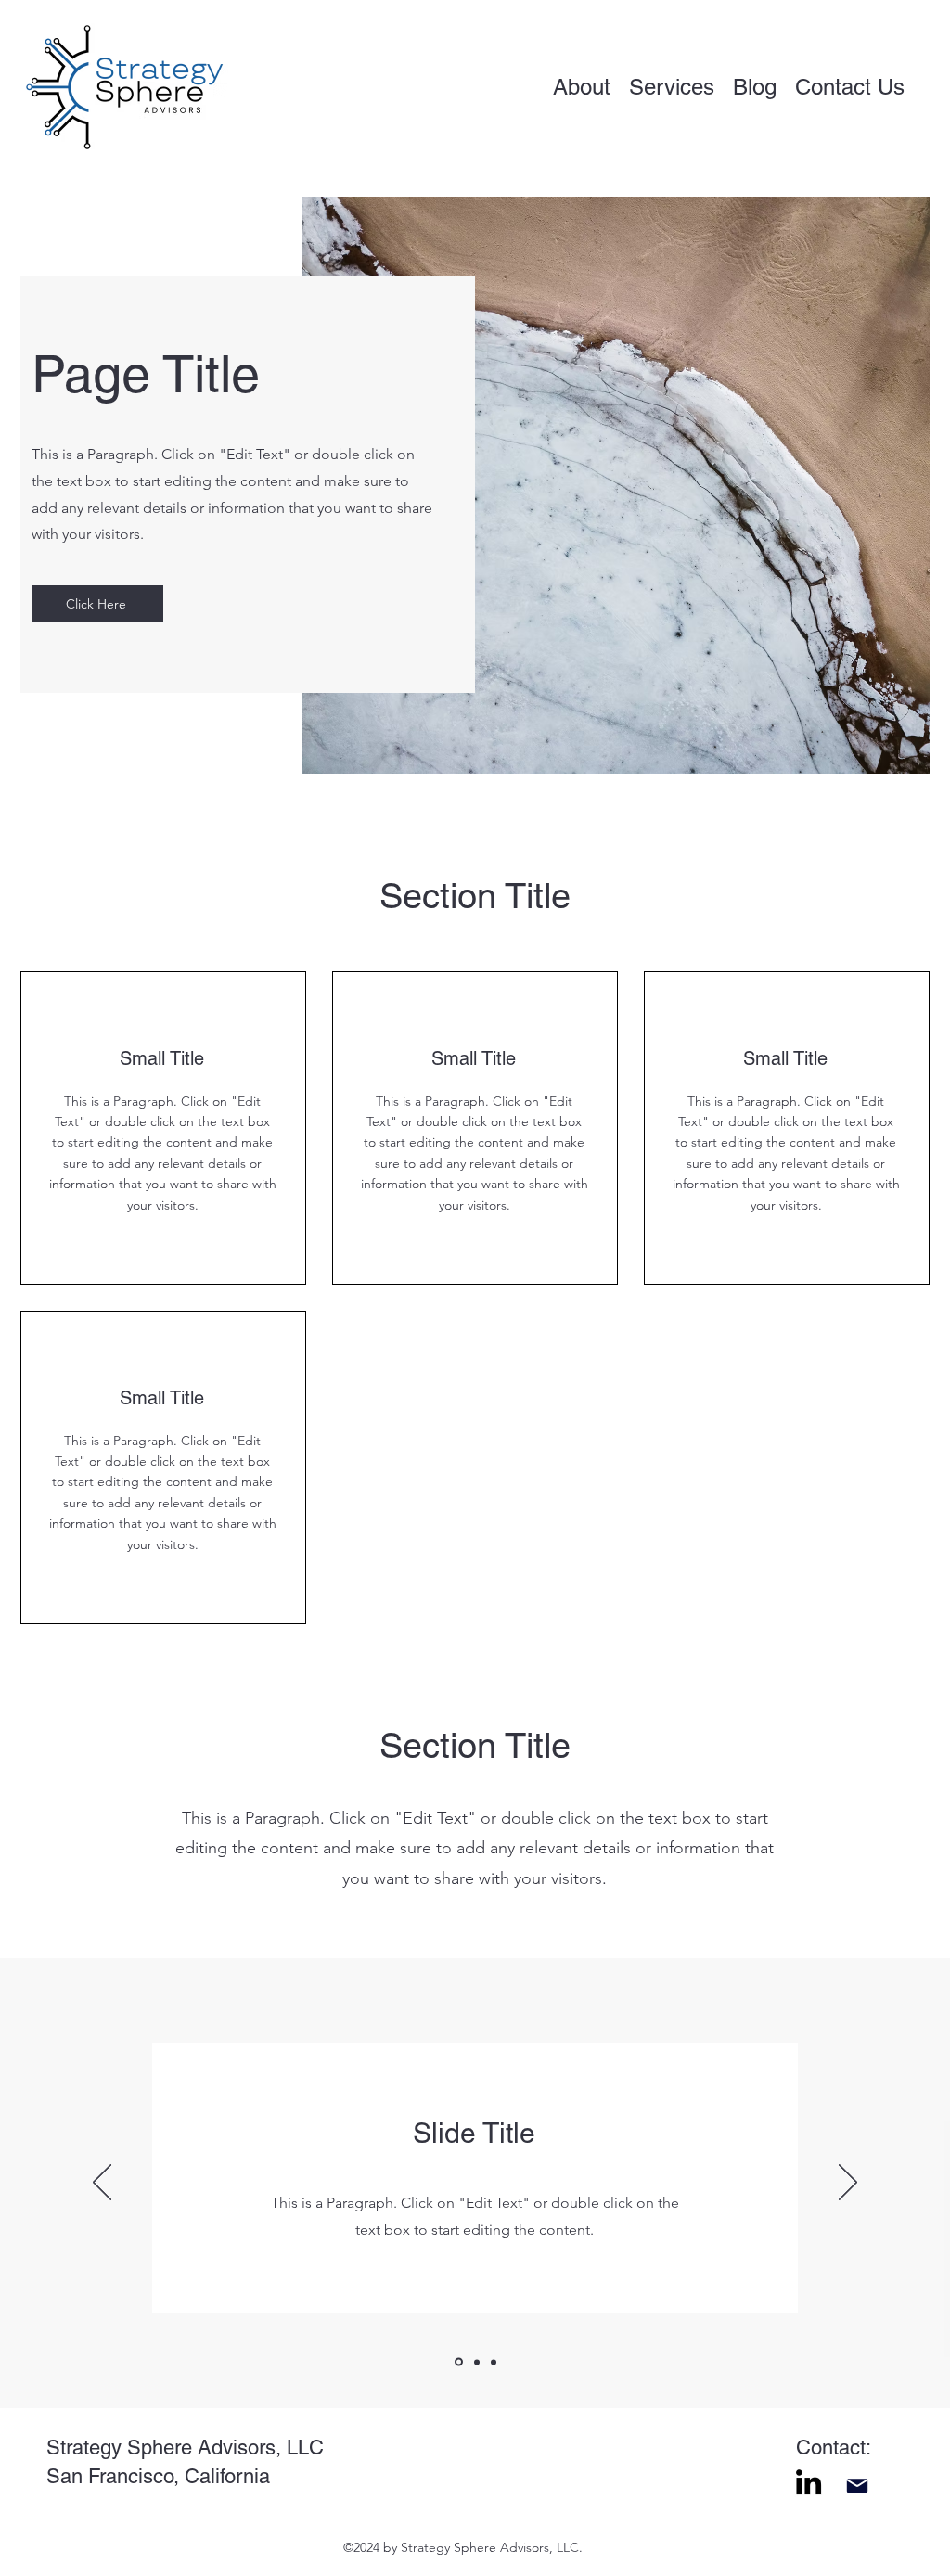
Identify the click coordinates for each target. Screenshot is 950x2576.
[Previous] (102, 2184)
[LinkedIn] (809, 2482)
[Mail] (857, 2486)
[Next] (848, 2184)
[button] (850, 87)
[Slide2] (475, 2362)
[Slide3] (494, 2362)
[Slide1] (457, 2362)
